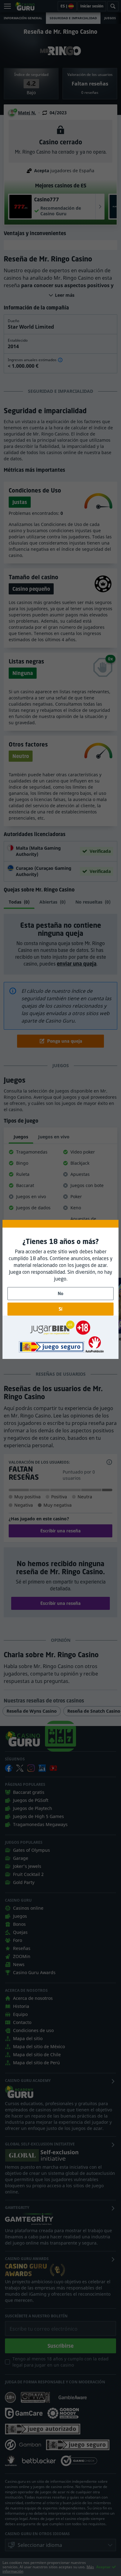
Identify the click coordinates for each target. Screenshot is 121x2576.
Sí (60, 1309)
